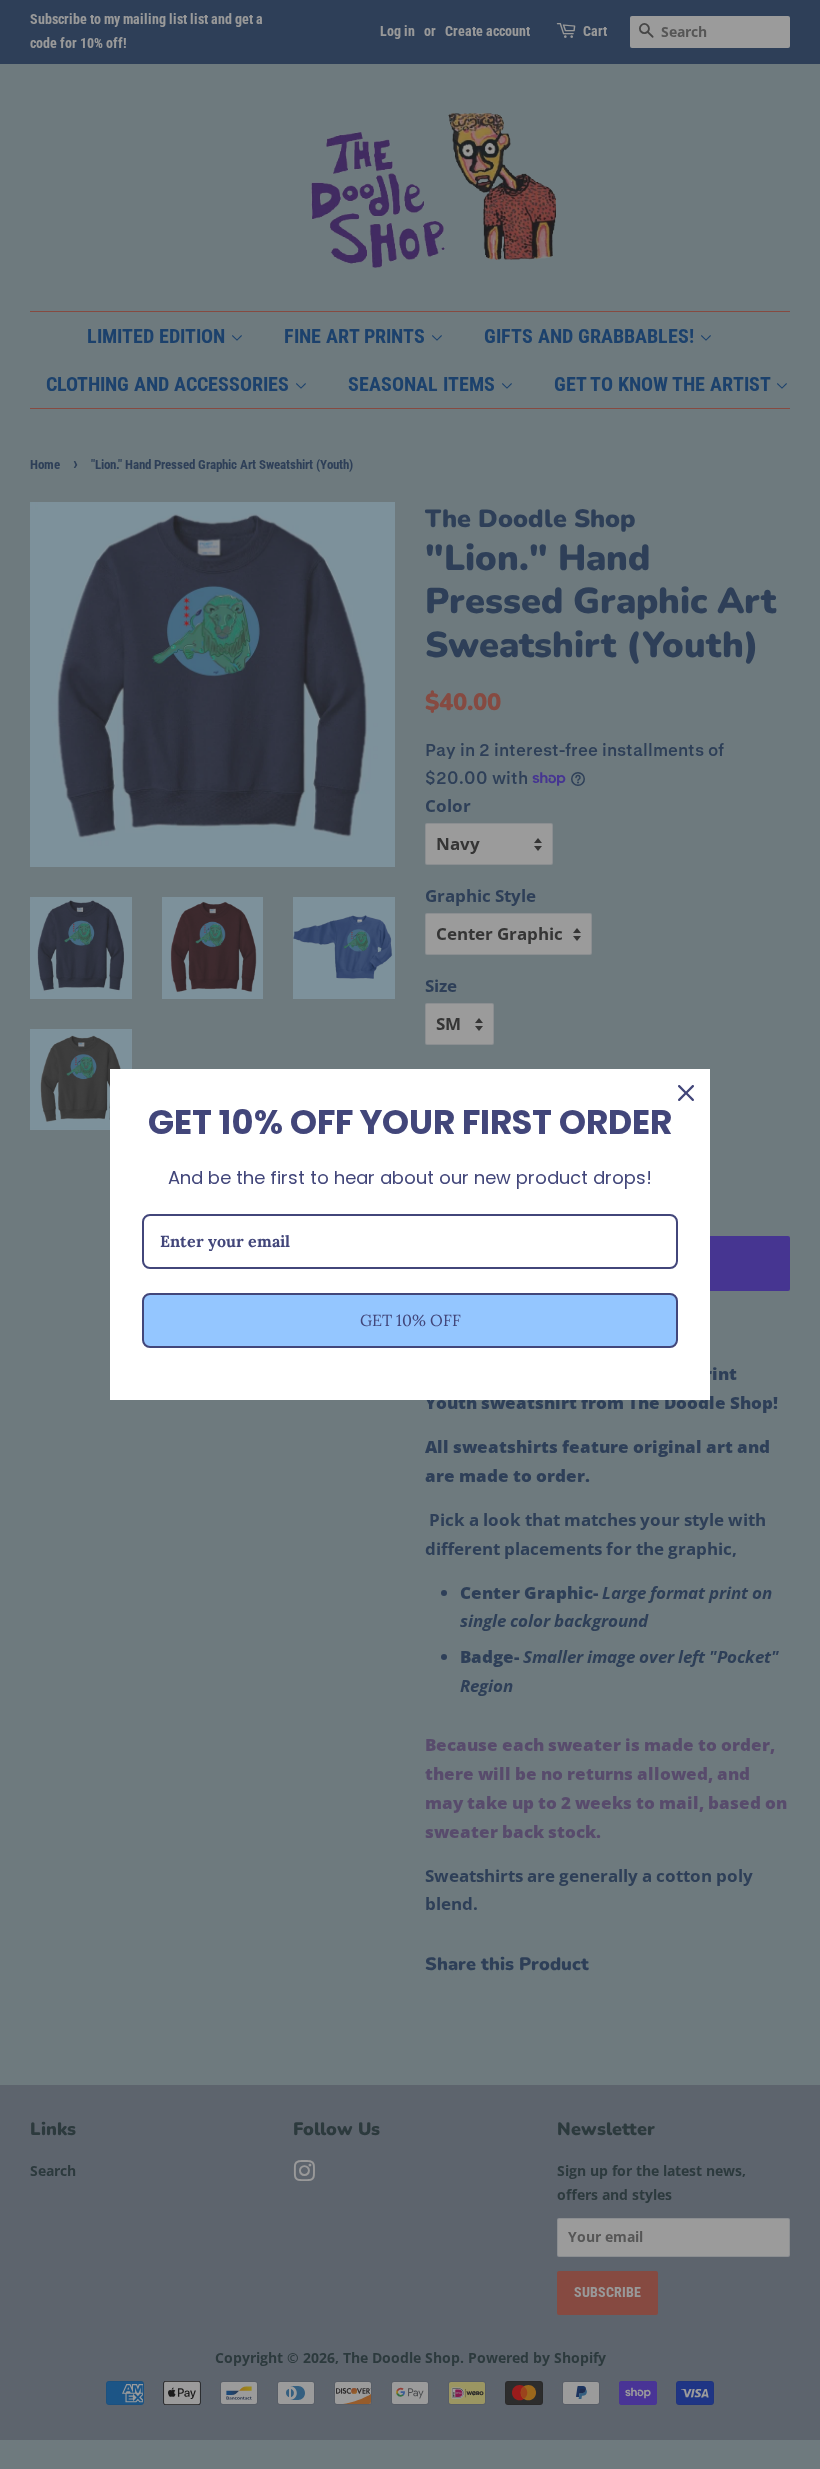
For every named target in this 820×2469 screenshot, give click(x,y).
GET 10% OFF (410, 1320)
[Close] (686, 1093)
